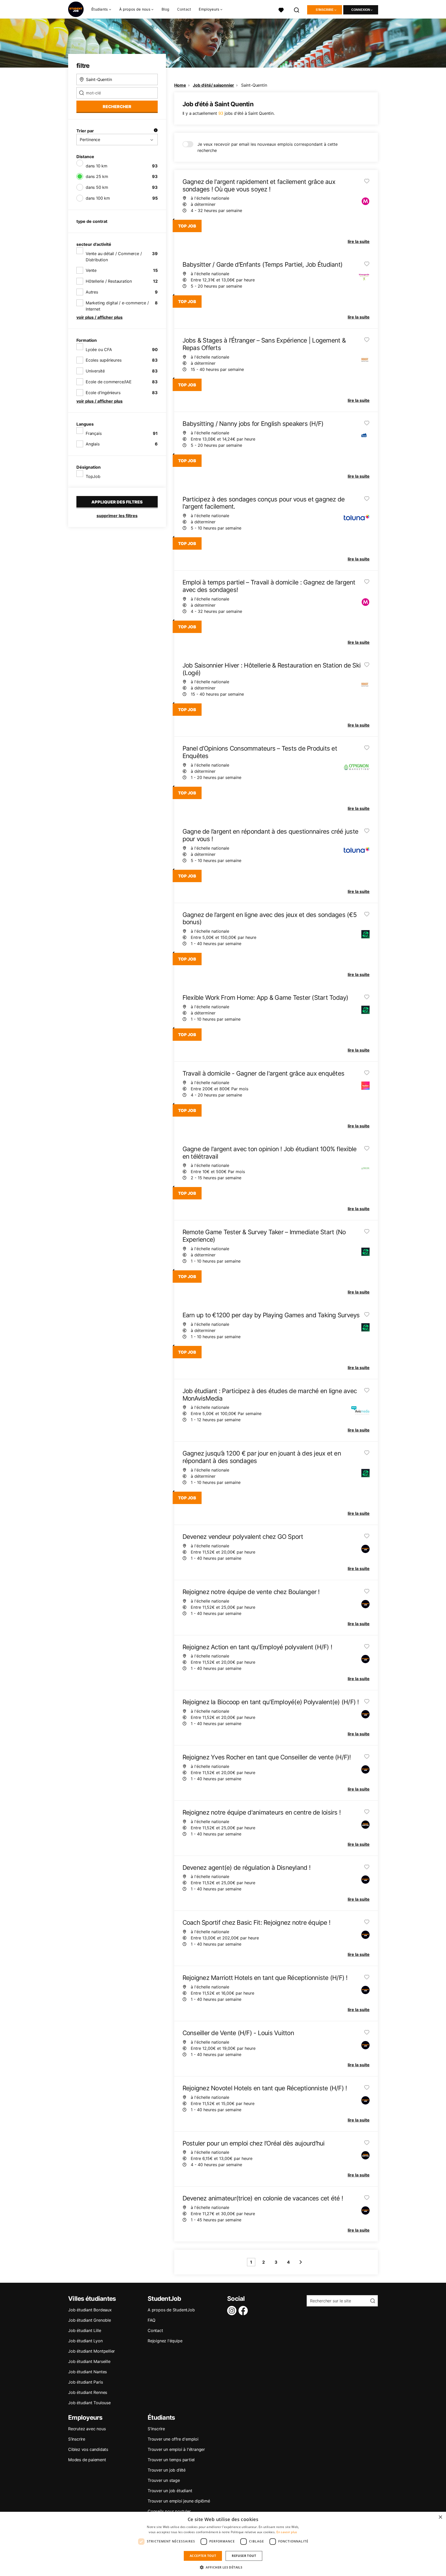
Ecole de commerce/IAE (109, 382)
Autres (92, 292)
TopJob (93, 476)
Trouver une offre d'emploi (173, 2439)
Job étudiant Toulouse (89, 2403)
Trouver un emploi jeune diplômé (179, 2501)
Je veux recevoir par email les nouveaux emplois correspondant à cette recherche (268, 147)
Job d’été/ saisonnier (213, 85)
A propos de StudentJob (171, 2310)
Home (180, 85)
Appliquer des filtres (117, 502)
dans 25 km (97, 176)
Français (94, 433)
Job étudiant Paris (85, 2382)
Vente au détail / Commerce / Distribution (114, 257)
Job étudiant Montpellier (91, 2351)
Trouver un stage (164, 2480)
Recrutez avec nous (87, 2429)
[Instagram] (233, 2311)
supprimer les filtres (117, 516)
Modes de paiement (87, 2460)
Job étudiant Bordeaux (90, 2310)
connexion (361, 10)
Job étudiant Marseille (89, 2361)
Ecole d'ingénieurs (103, 393)
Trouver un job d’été (167, 2470)
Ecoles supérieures (103, 360)
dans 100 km (98, 198)
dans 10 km (97, 166)
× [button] (440, 2517)
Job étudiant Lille (85, 2330)
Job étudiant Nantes (87, 2372)
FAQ (151, 2320)
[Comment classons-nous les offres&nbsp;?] (156, 131)
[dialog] (223, 2544)
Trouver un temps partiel (171, 2460)
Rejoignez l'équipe (165, 2341)
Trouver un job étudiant (170, 2491)
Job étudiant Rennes (88, 2392)
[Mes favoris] (281, 9)
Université (95, 371)
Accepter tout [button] (203, 2556)
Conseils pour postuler (169, 2511)
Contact (184, 9)
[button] (223, 2567)
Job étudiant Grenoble (90, 2320)
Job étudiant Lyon (85, 2341)
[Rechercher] (297, 9)
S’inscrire (77, 2439)
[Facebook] (244, 2311)
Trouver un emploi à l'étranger (176, 2449)
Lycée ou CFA (99, 350)
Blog (165, 9)
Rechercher (117, 107)
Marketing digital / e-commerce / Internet (117, 306)
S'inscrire (325, 10)
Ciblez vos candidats (88, 2449)
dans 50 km (97, 187)
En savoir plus (287, 2532)
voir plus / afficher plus (99, 317)
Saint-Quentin (254, 85)
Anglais (93, 444)
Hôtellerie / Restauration (109, 281)
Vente (91, 270)
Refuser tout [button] (244, 2556)
